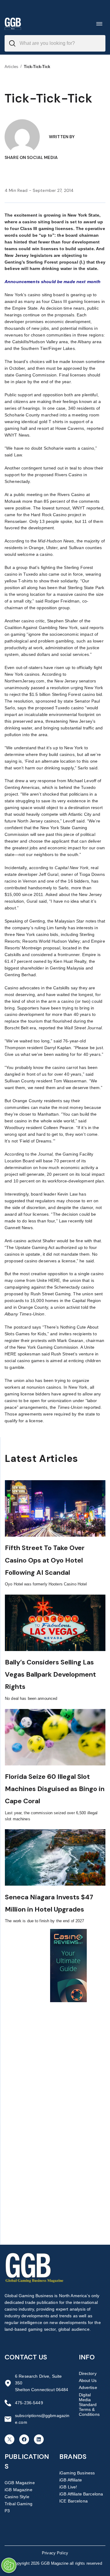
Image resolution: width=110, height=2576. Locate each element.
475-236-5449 (29, 2403)
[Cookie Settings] (9, 2565)
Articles (11, 67)
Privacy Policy (55, 2553)
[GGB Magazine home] (13, 24)
